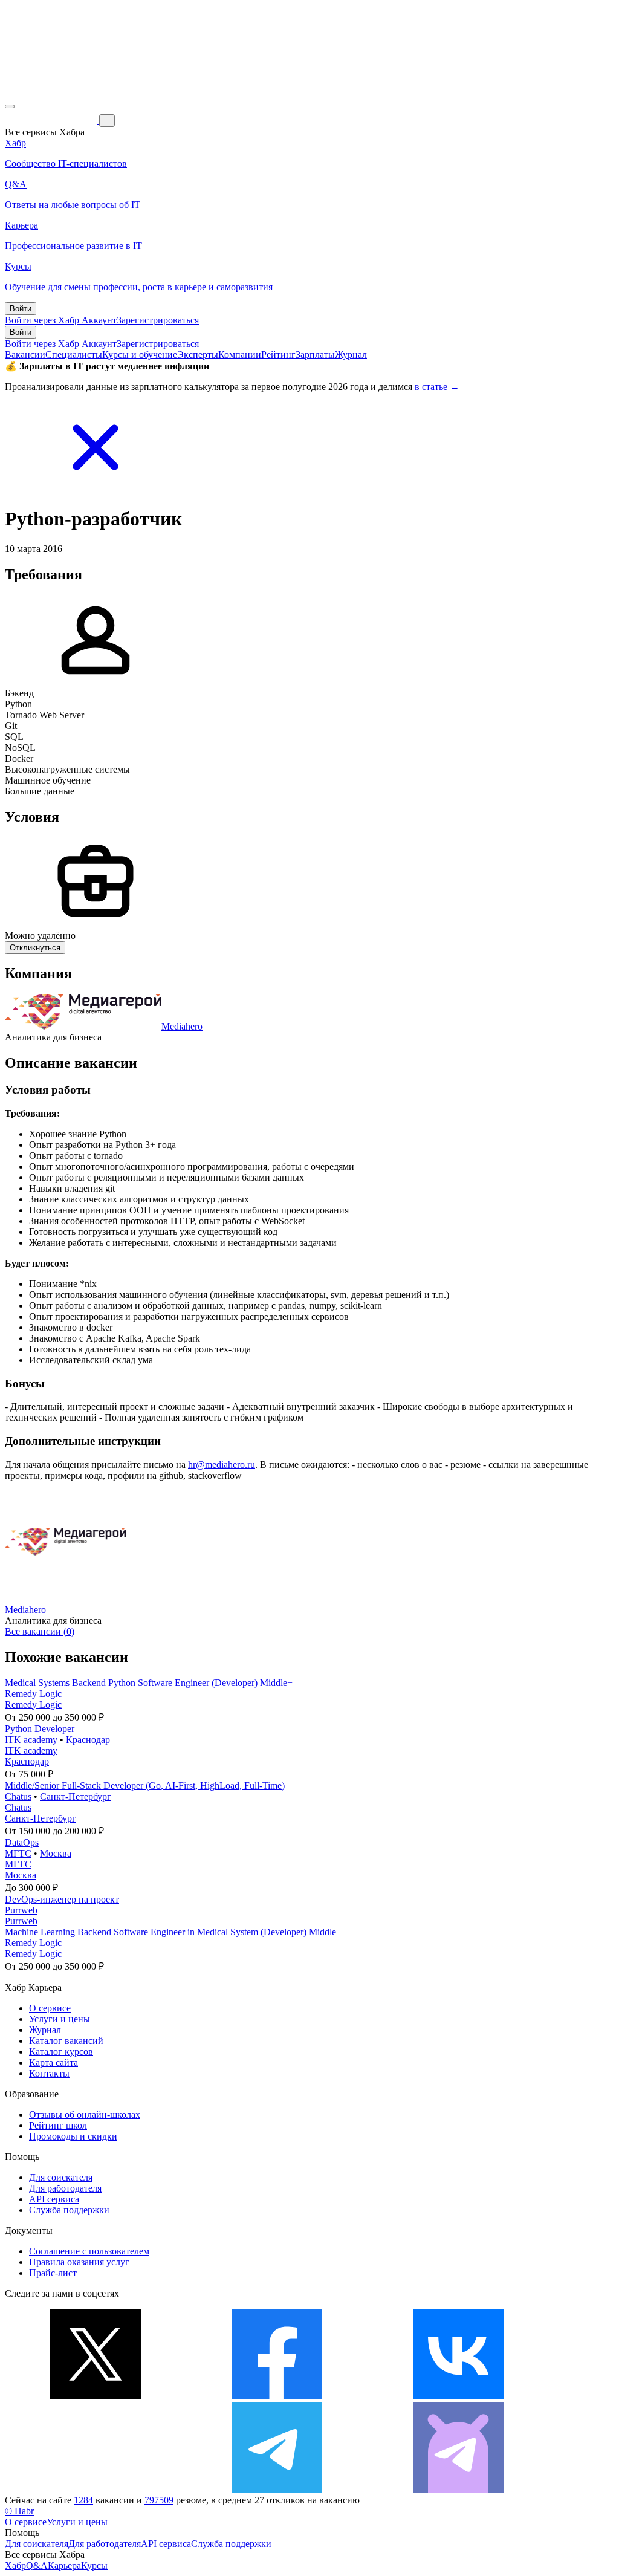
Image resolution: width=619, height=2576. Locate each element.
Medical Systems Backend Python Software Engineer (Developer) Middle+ (149, 1683)
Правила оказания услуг (79, 2262)
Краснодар (88, 1740)
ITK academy (31, 1740)
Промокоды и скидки (73, 2136)
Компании (240, 355)
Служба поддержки (69, 2210)
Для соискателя (61, 2177)
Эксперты (198, 355)
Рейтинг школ (58, 2125)
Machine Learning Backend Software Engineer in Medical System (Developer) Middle (170, 1932)
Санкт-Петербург (76, 1796)
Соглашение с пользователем (89, 2251)
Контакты (49, 2073)
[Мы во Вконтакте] (458, 2396)
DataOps (22, 1842)
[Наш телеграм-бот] (458, 2489)
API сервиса (54, 2199)
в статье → (437, 387)
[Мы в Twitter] (96, 2396)
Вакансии (25, 355)
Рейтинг (278, 355)
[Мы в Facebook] (277, 2396)
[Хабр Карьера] (52, 120)
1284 (83, 2500)
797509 (159, 2500)
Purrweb (21, 1910)
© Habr (19, 2511)
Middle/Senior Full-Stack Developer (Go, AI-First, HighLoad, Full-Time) (145, 1786)
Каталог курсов (61, 2052)
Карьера (64, 2565)
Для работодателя (65, 2188)
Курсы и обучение (140, 355)
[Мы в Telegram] (277, 2489)
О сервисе (50, 2008)
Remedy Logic (33, 1694)
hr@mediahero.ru (222, 1465)
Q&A (37, 2565)
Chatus (18, 1796)
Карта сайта (53, 2062)
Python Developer (40, 1729)
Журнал (351, 355)
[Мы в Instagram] (96, 2489)
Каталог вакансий (66, 2041)
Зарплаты (315, 355)
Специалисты (74, 355)
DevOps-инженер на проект (62, 1899)
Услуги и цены (60, 2019)
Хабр (15, 2565)
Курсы (94, 2565)
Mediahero (182, 1026)
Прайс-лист (53, 2273)
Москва (56, 1853)
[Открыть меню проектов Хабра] (10, 106)
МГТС (18, 1853)
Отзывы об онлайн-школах (85, 2114)
